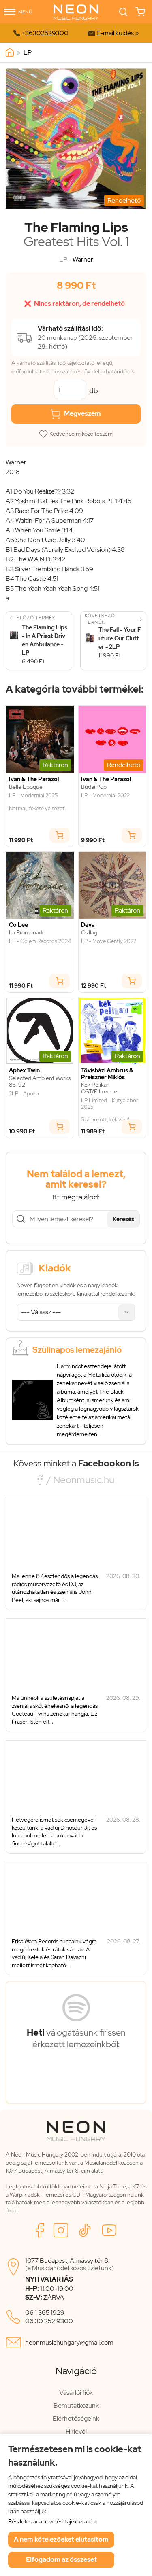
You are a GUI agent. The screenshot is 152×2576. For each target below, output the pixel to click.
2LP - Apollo (24, 1094)
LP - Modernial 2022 (105, 796)
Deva (88, 925)
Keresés (123, 1219)
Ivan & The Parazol (34, 779)
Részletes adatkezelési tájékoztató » (52, 2521)
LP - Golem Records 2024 (40, 941)
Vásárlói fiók (76, 2393)
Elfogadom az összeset (61, 2560)
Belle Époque (26, 787)
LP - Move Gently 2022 (109, 941)
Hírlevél (76, 2431)
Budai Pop (94, 787)
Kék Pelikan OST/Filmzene (99, 1088)
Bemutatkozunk (76, 2405)
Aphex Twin (24, 1071)
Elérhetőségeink (76, 2418)
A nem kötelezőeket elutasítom (61, 2539)
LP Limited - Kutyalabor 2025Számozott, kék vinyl (110, 1110)
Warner (83, 260)
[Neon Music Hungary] (10, 53)
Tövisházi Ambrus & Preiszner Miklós (107, 1074)
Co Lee (18, 925)
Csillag (89, 933)
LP (28, 52)
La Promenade (27, 933)
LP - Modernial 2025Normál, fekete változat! (37, 802)
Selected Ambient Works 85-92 (40, 1082)
